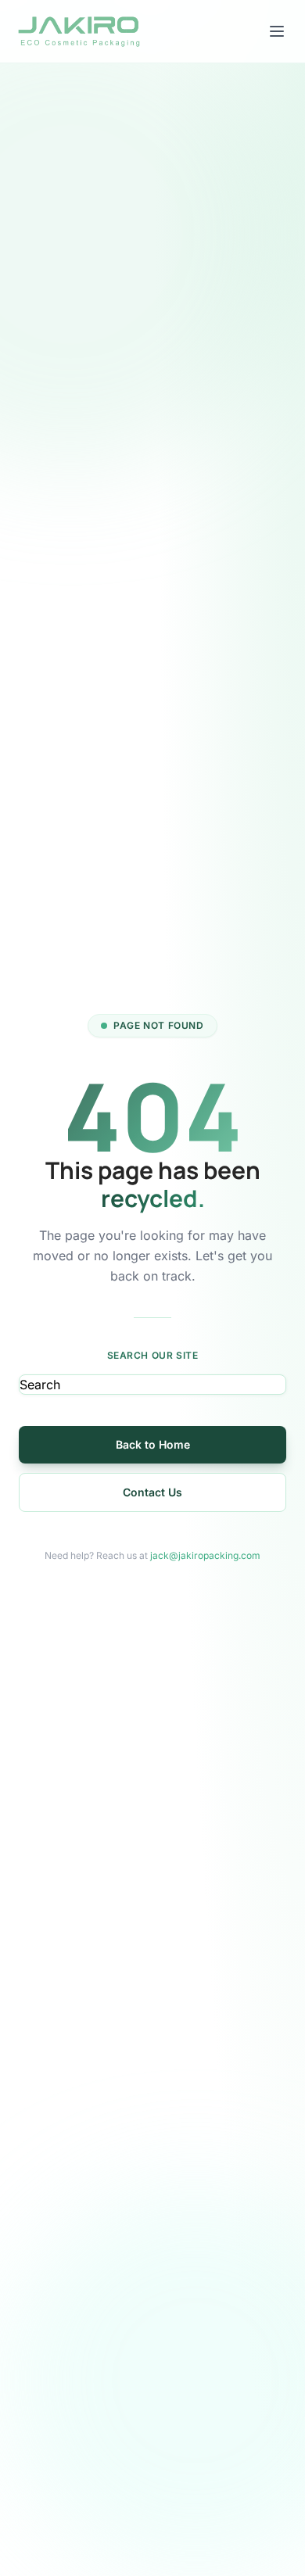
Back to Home (153, 1444)
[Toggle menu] (277, 31)
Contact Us (152, 1492)
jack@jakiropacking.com (205, 1555)
